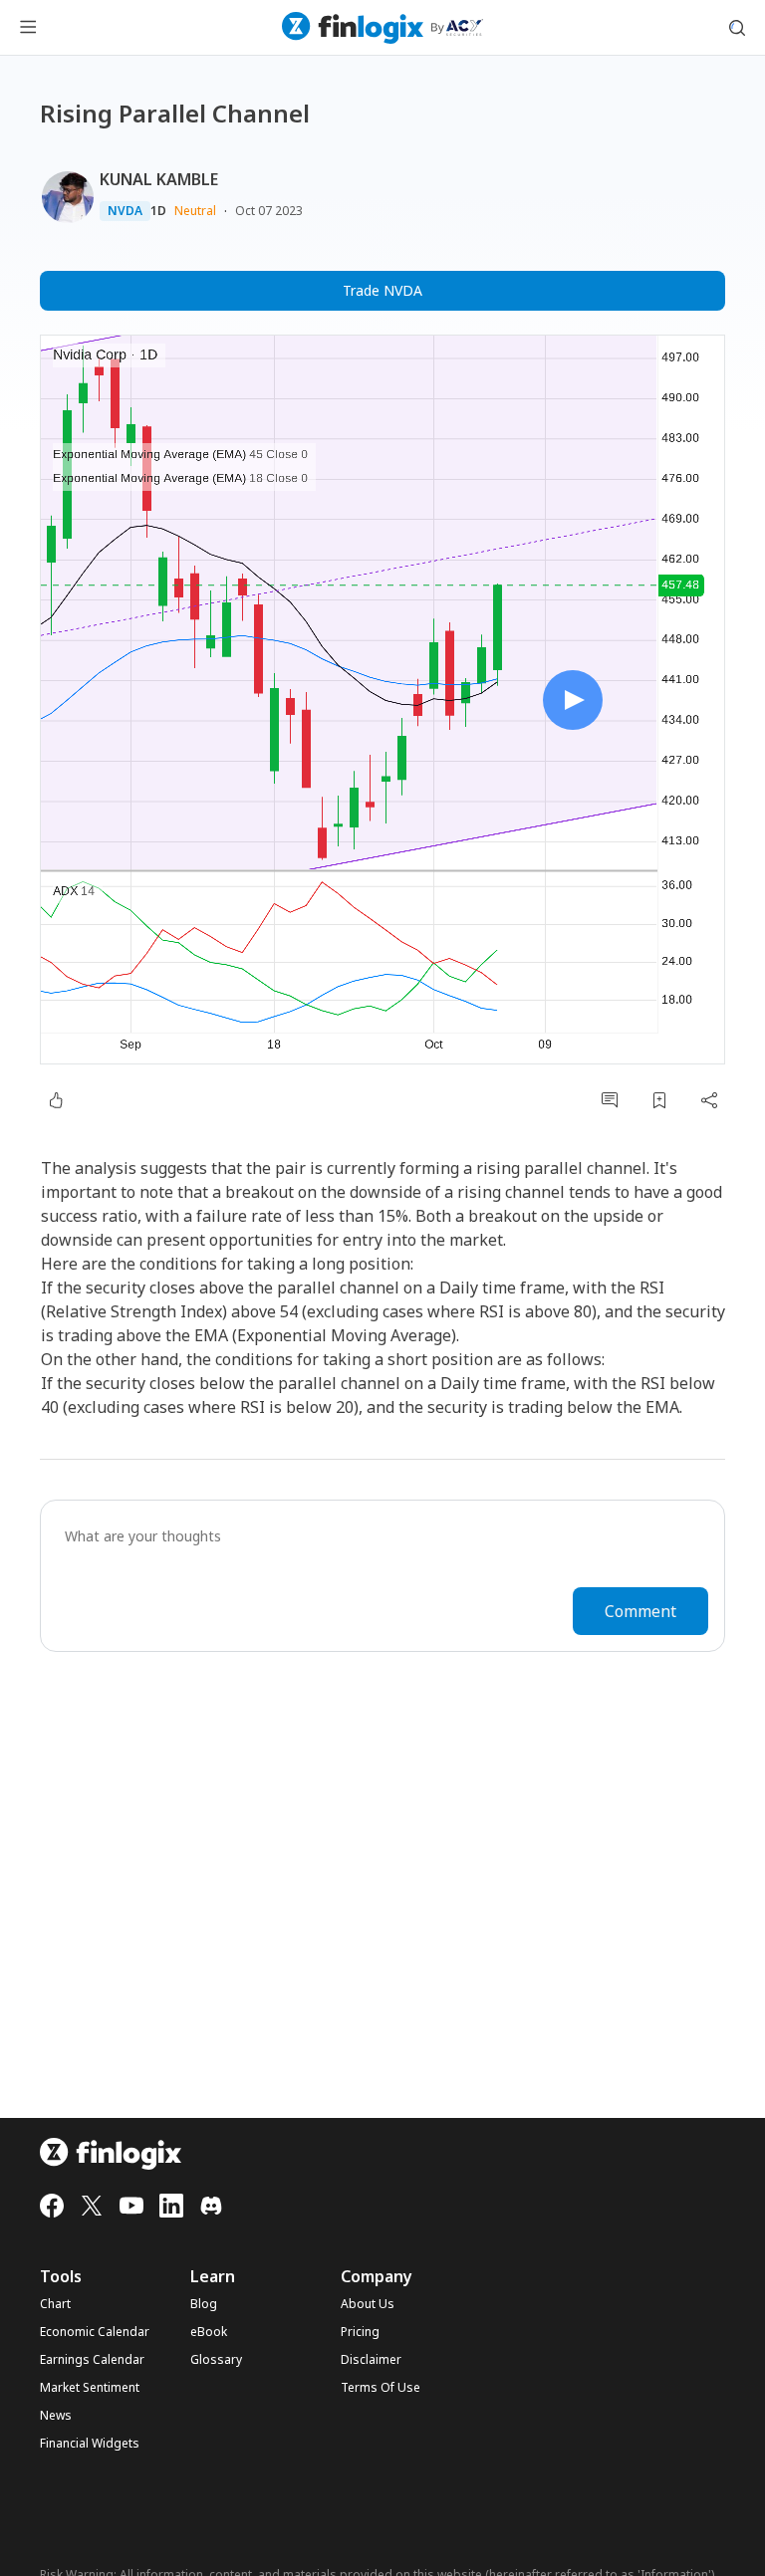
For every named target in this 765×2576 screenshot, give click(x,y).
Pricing (360, 2332)
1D (158, 211)
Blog (204, 2304)
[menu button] (28, 28)
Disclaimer (371, 2360)
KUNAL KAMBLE (159, 179)
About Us (368, 2304)
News (56, 2416)
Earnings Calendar (92, 2360)
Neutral (195, 211)
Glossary (216, 2360)
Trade (382, 290)
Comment (640, 1611)
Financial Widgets (90, 2444)
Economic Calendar (95, 2332)
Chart (55, 2304)
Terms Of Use (381, 2388)
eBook (209, 2332)
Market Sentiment (90, 2388)
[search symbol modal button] (737, 28)
